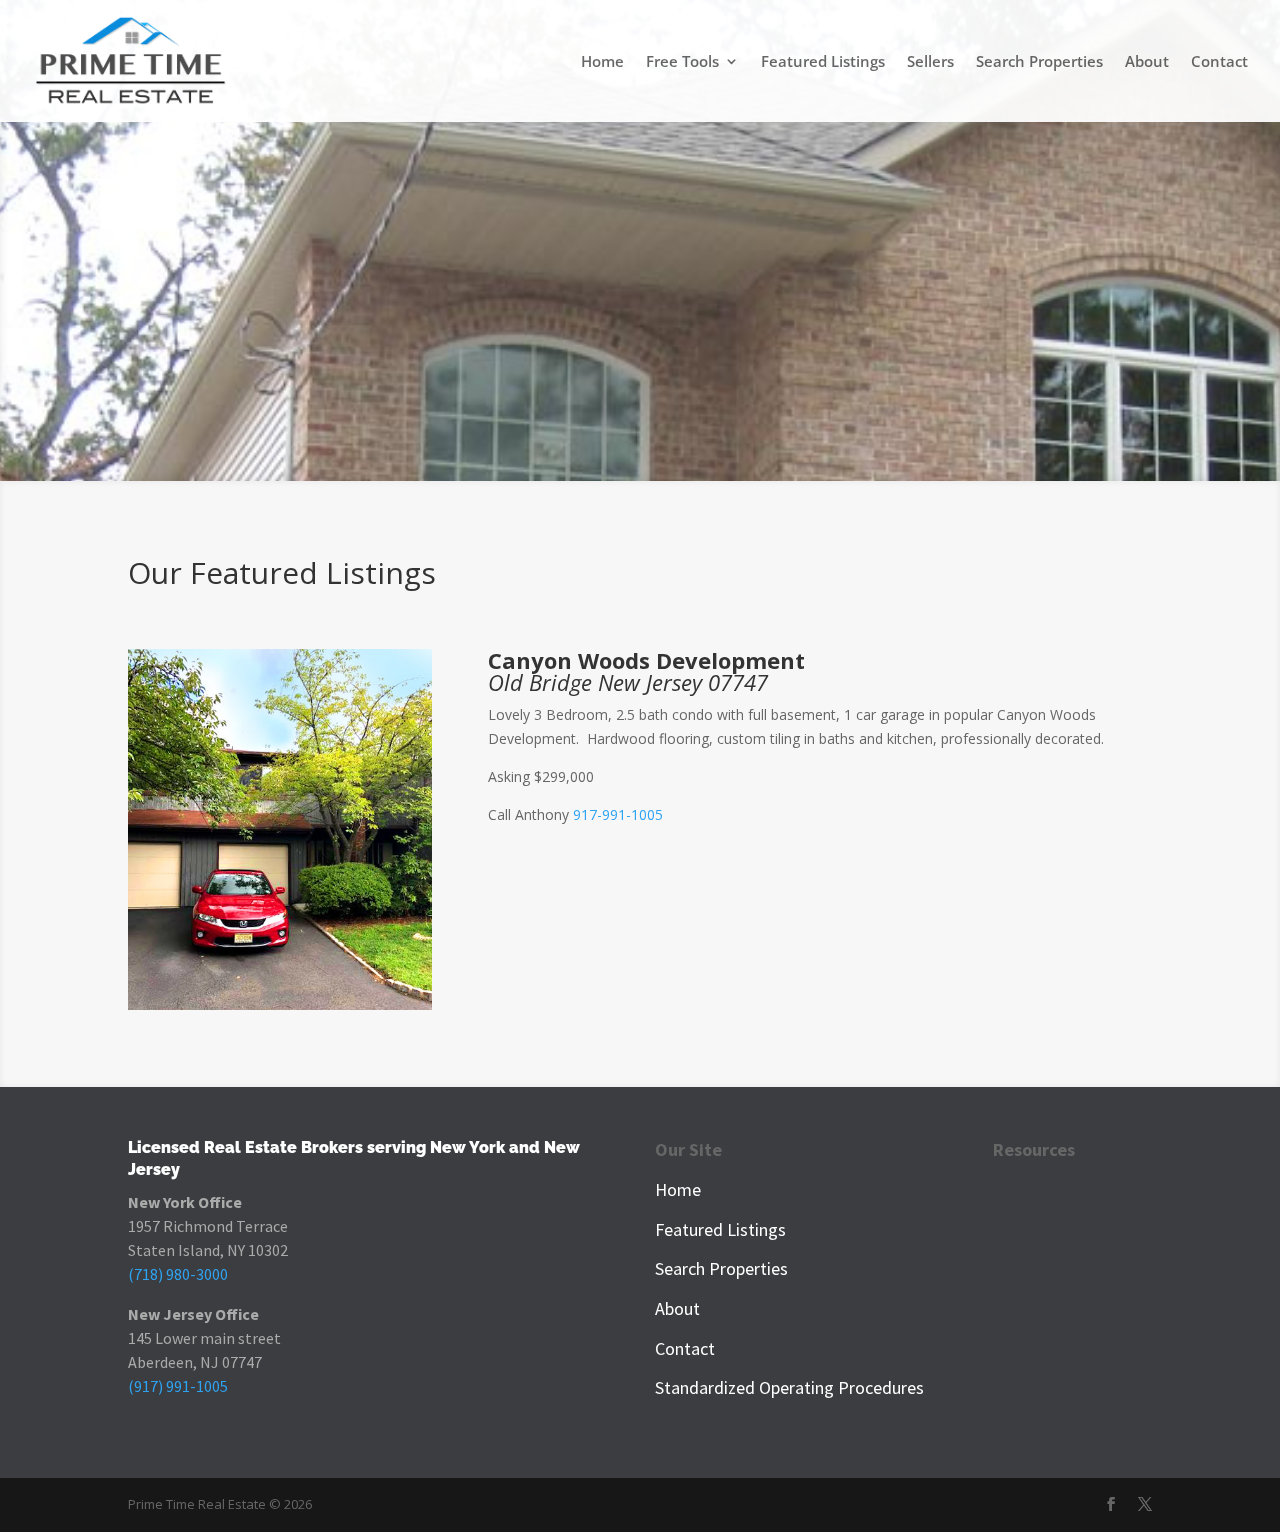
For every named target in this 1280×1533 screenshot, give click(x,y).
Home (602, 62)
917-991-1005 (618, 814)
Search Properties (1039, 62)
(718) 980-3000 (178, 1274)
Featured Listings (823, 62)
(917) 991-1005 (178, 1386)
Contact (1219, 62)
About (1147, 62)
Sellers (930, 62)
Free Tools (682, 62)
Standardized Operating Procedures (789, 1387)
